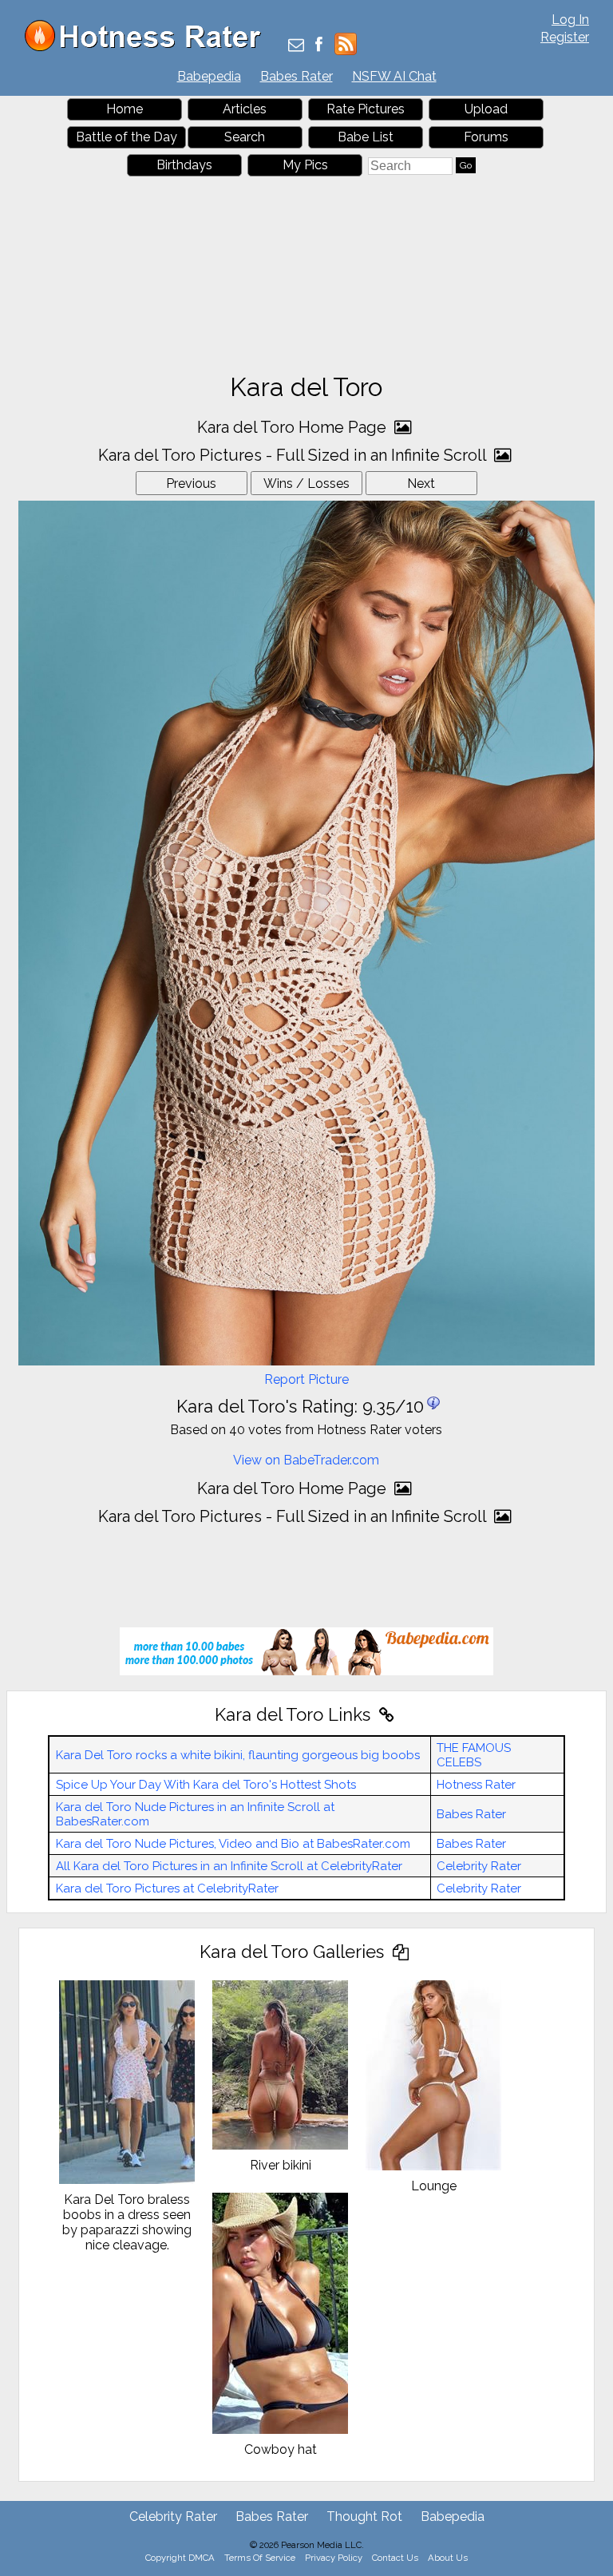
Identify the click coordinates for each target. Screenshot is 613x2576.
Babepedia (209, 76)
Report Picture (306, 1379)
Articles (245, 109)
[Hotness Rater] (148, 48)
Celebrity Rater (479, 1866)
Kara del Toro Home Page (294, 427)
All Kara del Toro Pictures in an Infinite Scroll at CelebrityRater (229, 1866)
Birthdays (184, 165)
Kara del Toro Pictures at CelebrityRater (167, 1888)
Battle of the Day (127, 137)
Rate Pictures (366, 109)
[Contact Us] (296, 46)
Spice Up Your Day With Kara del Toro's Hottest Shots (206, 1785)
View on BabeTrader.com (306, 1460)
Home (125, 109)
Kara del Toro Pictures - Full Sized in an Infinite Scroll (294, 455)
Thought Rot (364, 2517)
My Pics (305, 165)
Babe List (366, 137)
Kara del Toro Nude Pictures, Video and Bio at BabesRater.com (233, 1844)
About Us (448, 2558)
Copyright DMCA (180, 2558)
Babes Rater (297, 76)
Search (245, 137)
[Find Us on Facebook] (319, 46)
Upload (486, 109)
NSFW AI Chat (394, 76)
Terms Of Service (260, 2558)
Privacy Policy (334, 2558)
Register (565, 37)
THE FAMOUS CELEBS (474, 1755)
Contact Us (395, 2558)
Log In (570, 20)
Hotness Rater (476, 1785)
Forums (486, 137)
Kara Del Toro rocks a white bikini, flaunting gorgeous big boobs (238, 1755)
